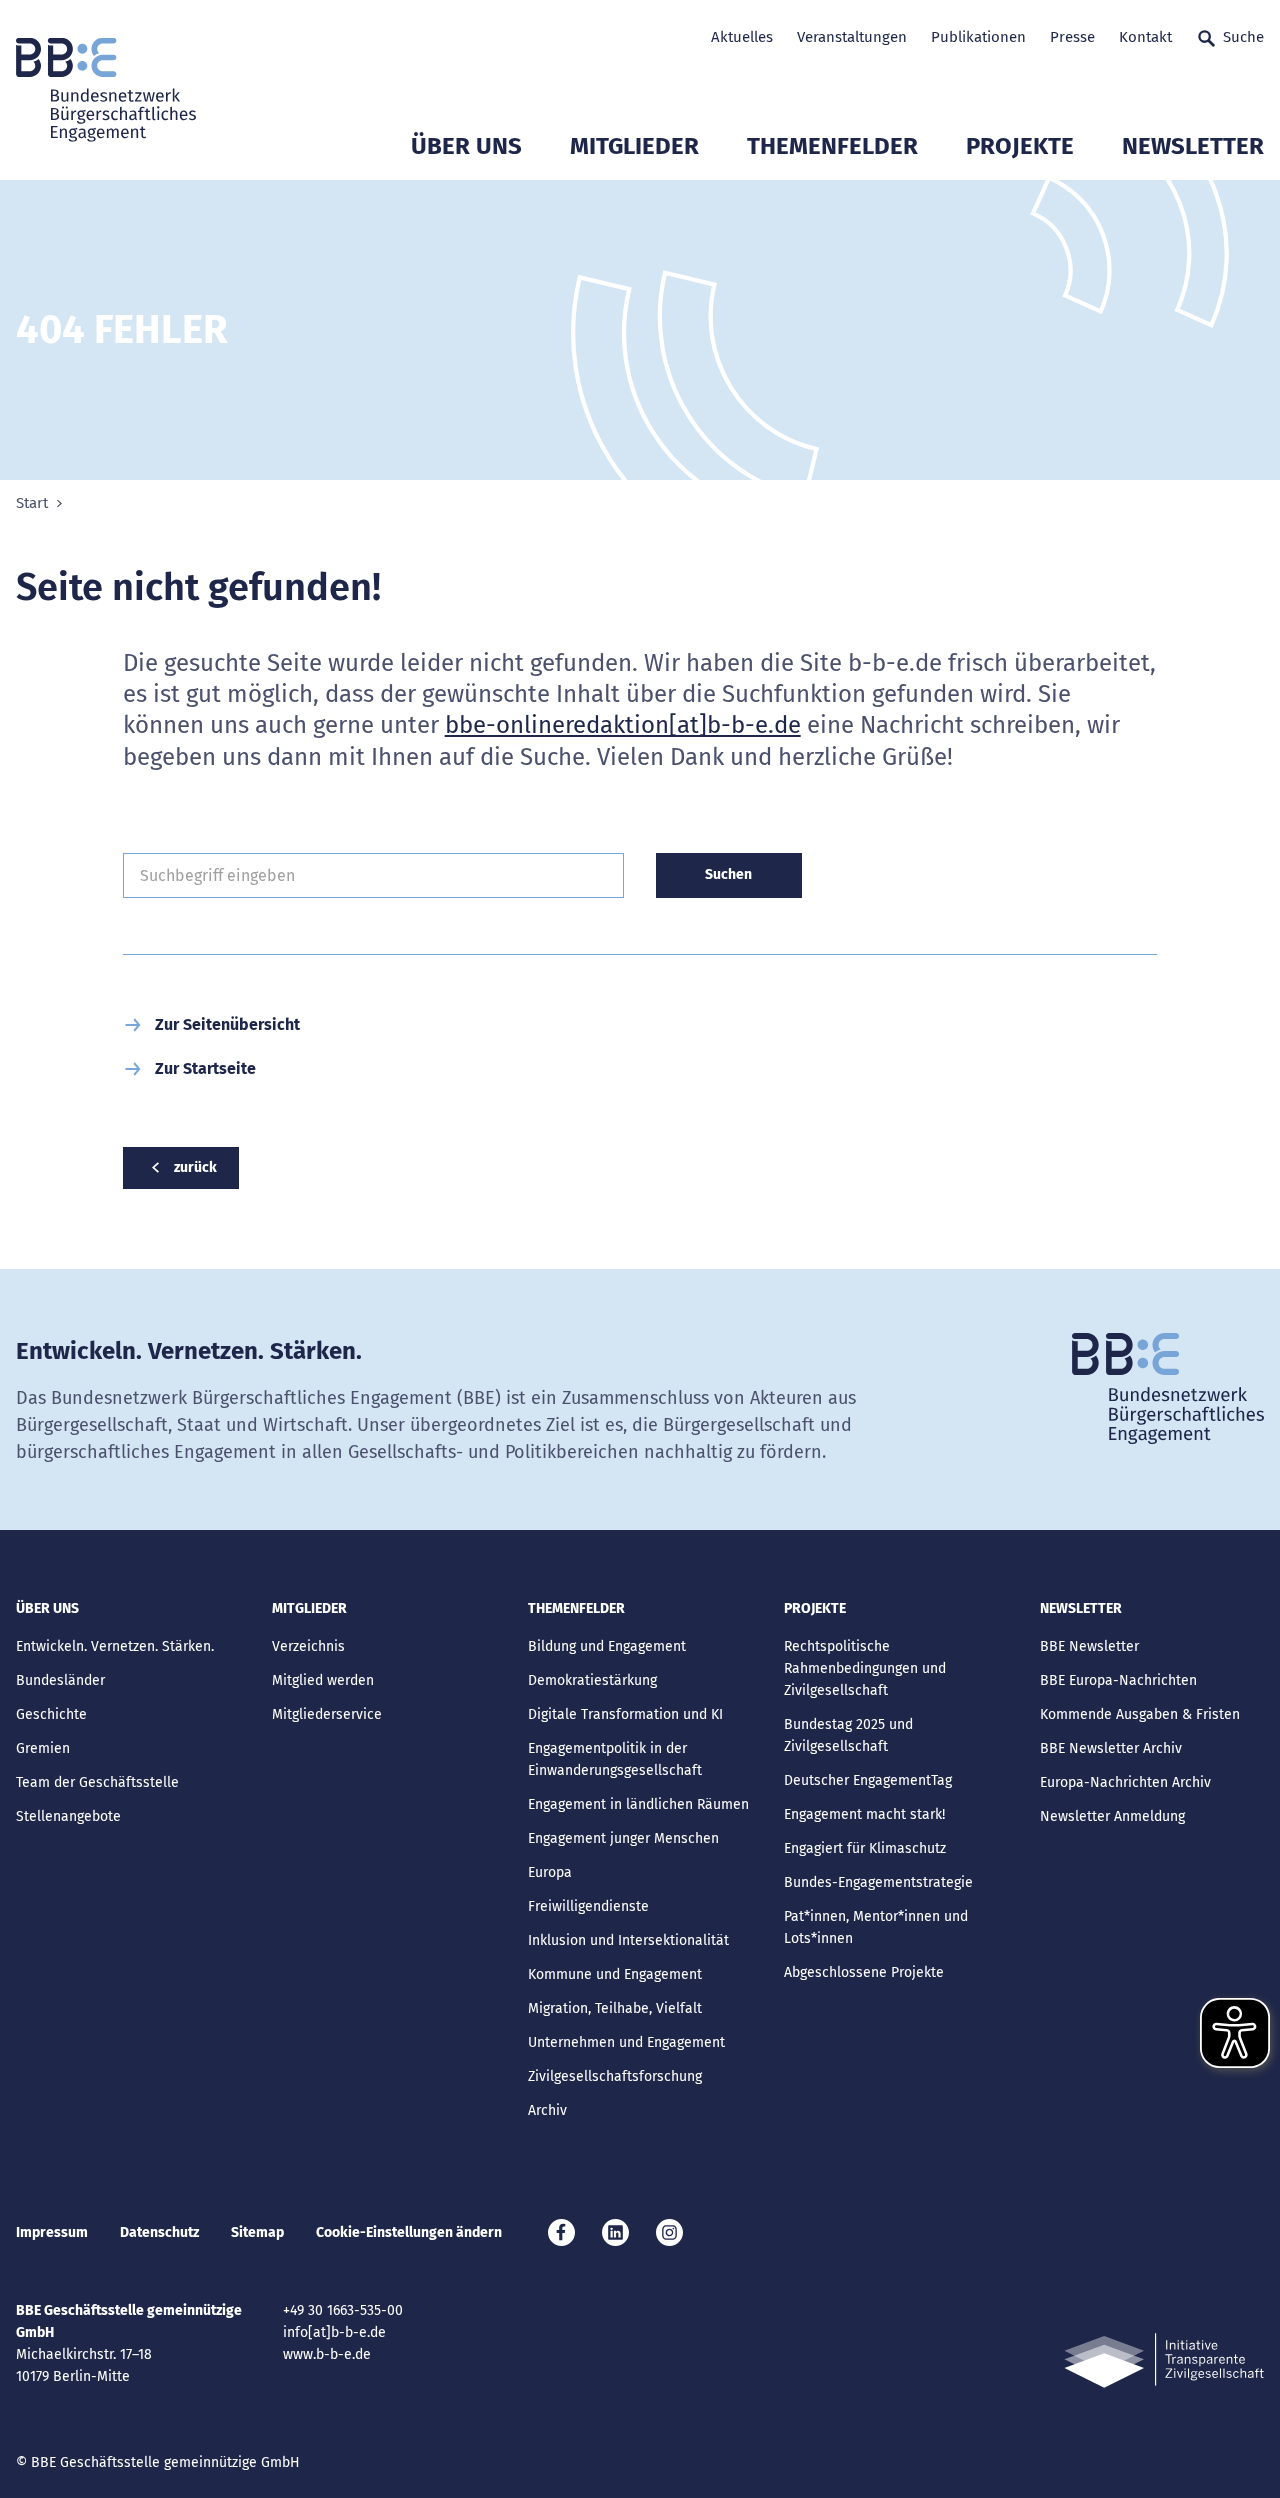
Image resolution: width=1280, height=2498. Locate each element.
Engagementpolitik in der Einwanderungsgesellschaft (615, 1759)
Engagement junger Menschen (623, 1838)
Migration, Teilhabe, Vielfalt (615, 2008)
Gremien (43, 1748)
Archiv (547, 2110)
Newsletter (1193, 146)
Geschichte (51, 1714)
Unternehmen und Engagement (626, 2042)
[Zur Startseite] (106, 90)
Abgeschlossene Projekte (864, 1972)
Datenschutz (159, 2232)
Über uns (466, 146)
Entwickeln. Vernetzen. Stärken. (115, 1646)
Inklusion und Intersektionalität (628, 1940)
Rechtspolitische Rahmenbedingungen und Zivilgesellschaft (865, 1668)
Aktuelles (742, 37)
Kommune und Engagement (615, 1974)
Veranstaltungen (852, 37)
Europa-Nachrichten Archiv (1125, 1782)
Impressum (52, 2232)
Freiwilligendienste (588, 1906)
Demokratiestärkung (592, 1680)
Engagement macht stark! (864, 1814)
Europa (550, 1872)
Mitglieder (634, 146)
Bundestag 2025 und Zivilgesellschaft (848, 1735)
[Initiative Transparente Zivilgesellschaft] (1164, 2360)
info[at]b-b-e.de (334, 2332)
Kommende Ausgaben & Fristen (1140, 1714)
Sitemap (257, 2232)
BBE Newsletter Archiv (1111, 1748)
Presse (1072, 37)
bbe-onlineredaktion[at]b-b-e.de (623, 725)
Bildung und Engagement (607, 1646)
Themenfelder (832, 146)
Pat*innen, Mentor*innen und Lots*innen (876, 1927)
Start (32, 503)
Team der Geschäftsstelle (97, 1782)
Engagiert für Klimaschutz (865, 1848)
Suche (1243, 37)
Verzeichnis (308, 1646)
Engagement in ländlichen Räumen (638, 1804)
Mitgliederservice (327, 1714)
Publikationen (978, 37)
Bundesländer (60, 1680)
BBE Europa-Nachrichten (1118, 1680)
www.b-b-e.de (327, 2354)
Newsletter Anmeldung (1112, 1816)
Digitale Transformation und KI (625, 1714)
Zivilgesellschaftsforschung (615, 2076)
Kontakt (1145, 37)
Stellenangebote (68, 1816)
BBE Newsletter (1089, 1646)
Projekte (1020, 146)
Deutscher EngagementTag (868, 1780)
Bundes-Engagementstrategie (878, 1882)
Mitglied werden (323, 1680)
